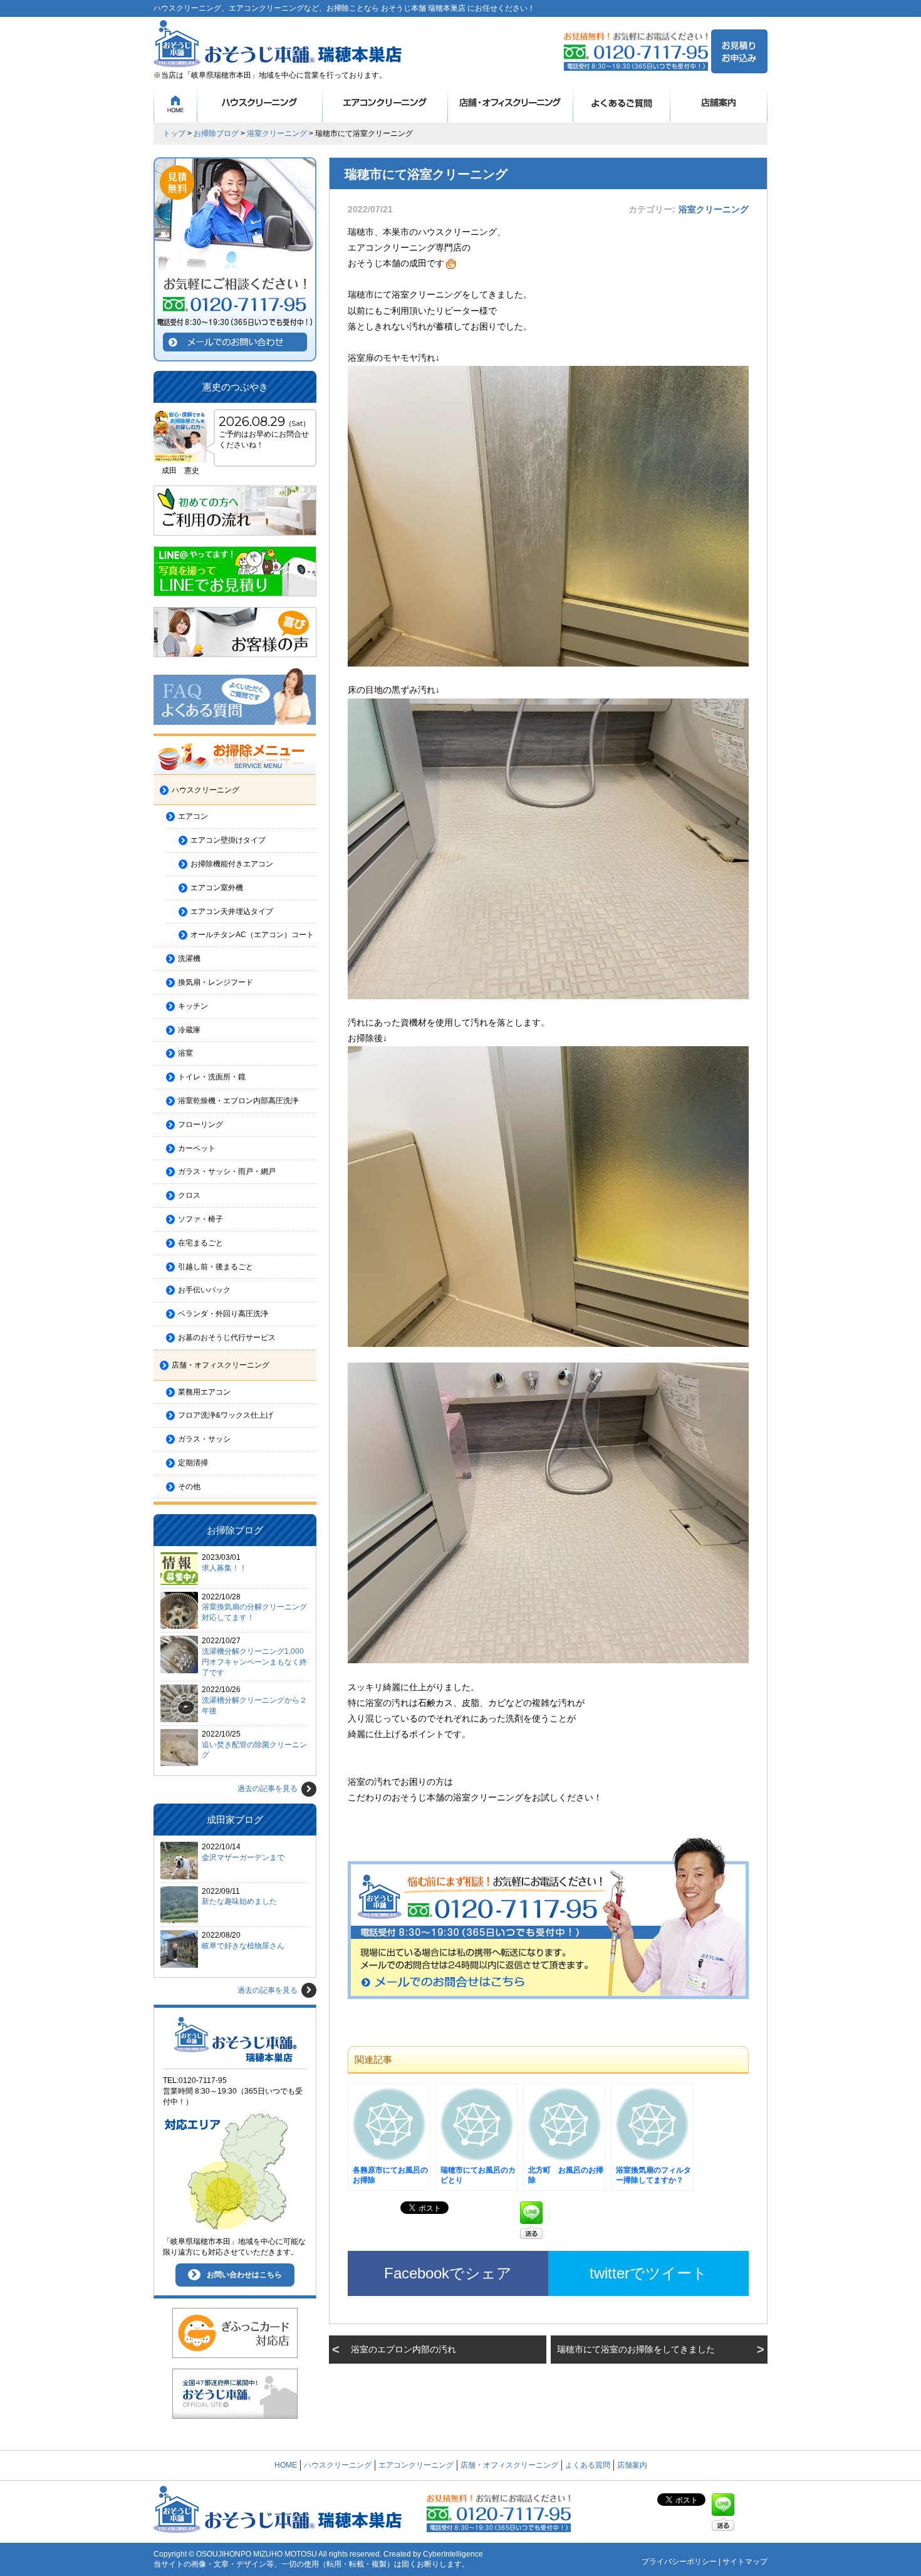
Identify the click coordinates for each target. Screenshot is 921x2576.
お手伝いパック (204, 1290)
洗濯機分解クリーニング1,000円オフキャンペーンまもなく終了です (254, 1662)
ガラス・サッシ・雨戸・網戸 (227, 1171)
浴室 (185, 1053)
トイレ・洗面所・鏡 (212, 1077)
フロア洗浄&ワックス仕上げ (226, 1415)
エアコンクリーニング (385, 103)
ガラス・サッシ (204, 1439)
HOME (175, 103)
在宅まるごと (200, 1243)
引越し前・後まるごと (216, 1267)
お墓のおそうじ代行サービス (227, 1337)
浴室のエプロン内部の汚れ (403, 2349)
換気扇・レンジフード (216, 982)
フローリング (200, 1124)
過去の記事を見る (268, 1789)
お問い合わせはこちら (244, 2275)
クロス (189, 1195)
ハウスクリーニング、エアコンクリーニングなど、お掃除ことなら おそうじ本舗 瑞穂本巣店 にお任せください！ (344, 8)
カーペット (197, 1148)
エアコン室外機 (217, 888)
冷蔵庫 (189, 1030)
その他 (189, 1487)
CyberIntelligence (453, 2554)
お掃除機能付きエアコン (232, 864)
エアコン (193, 816)
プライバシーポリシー (679, 2562)
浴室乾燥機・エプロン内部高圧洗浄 (238, 1101)
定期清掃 (193, 1463)
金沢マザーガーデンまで (243, 1857)
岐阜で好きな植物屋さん (243, 1946)
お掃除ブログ (216, 133)
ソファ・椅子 (200, 1219)
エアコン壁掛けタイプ (228, 840)
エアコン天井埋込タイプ (232, 911)
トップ (174, 133)
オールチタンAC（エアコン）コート (252, 935)
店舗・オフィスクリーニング (511, 103)
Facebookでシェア (448, 2273)
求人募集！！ (224, 1568)
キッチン (193, 1006)
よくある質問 (622, 103)
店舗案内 (719, 103)
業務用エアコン (204, 1392)
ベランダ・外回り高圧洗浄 (223, 1314)
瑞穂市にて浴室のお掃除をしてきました (636, 2349)
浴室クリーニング (277, 133)
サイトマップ (745, 2562)
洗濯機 (189, 958)
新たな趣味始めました (239, 1901)
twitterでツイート (648, 2273)
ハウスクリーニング (260, 103)
